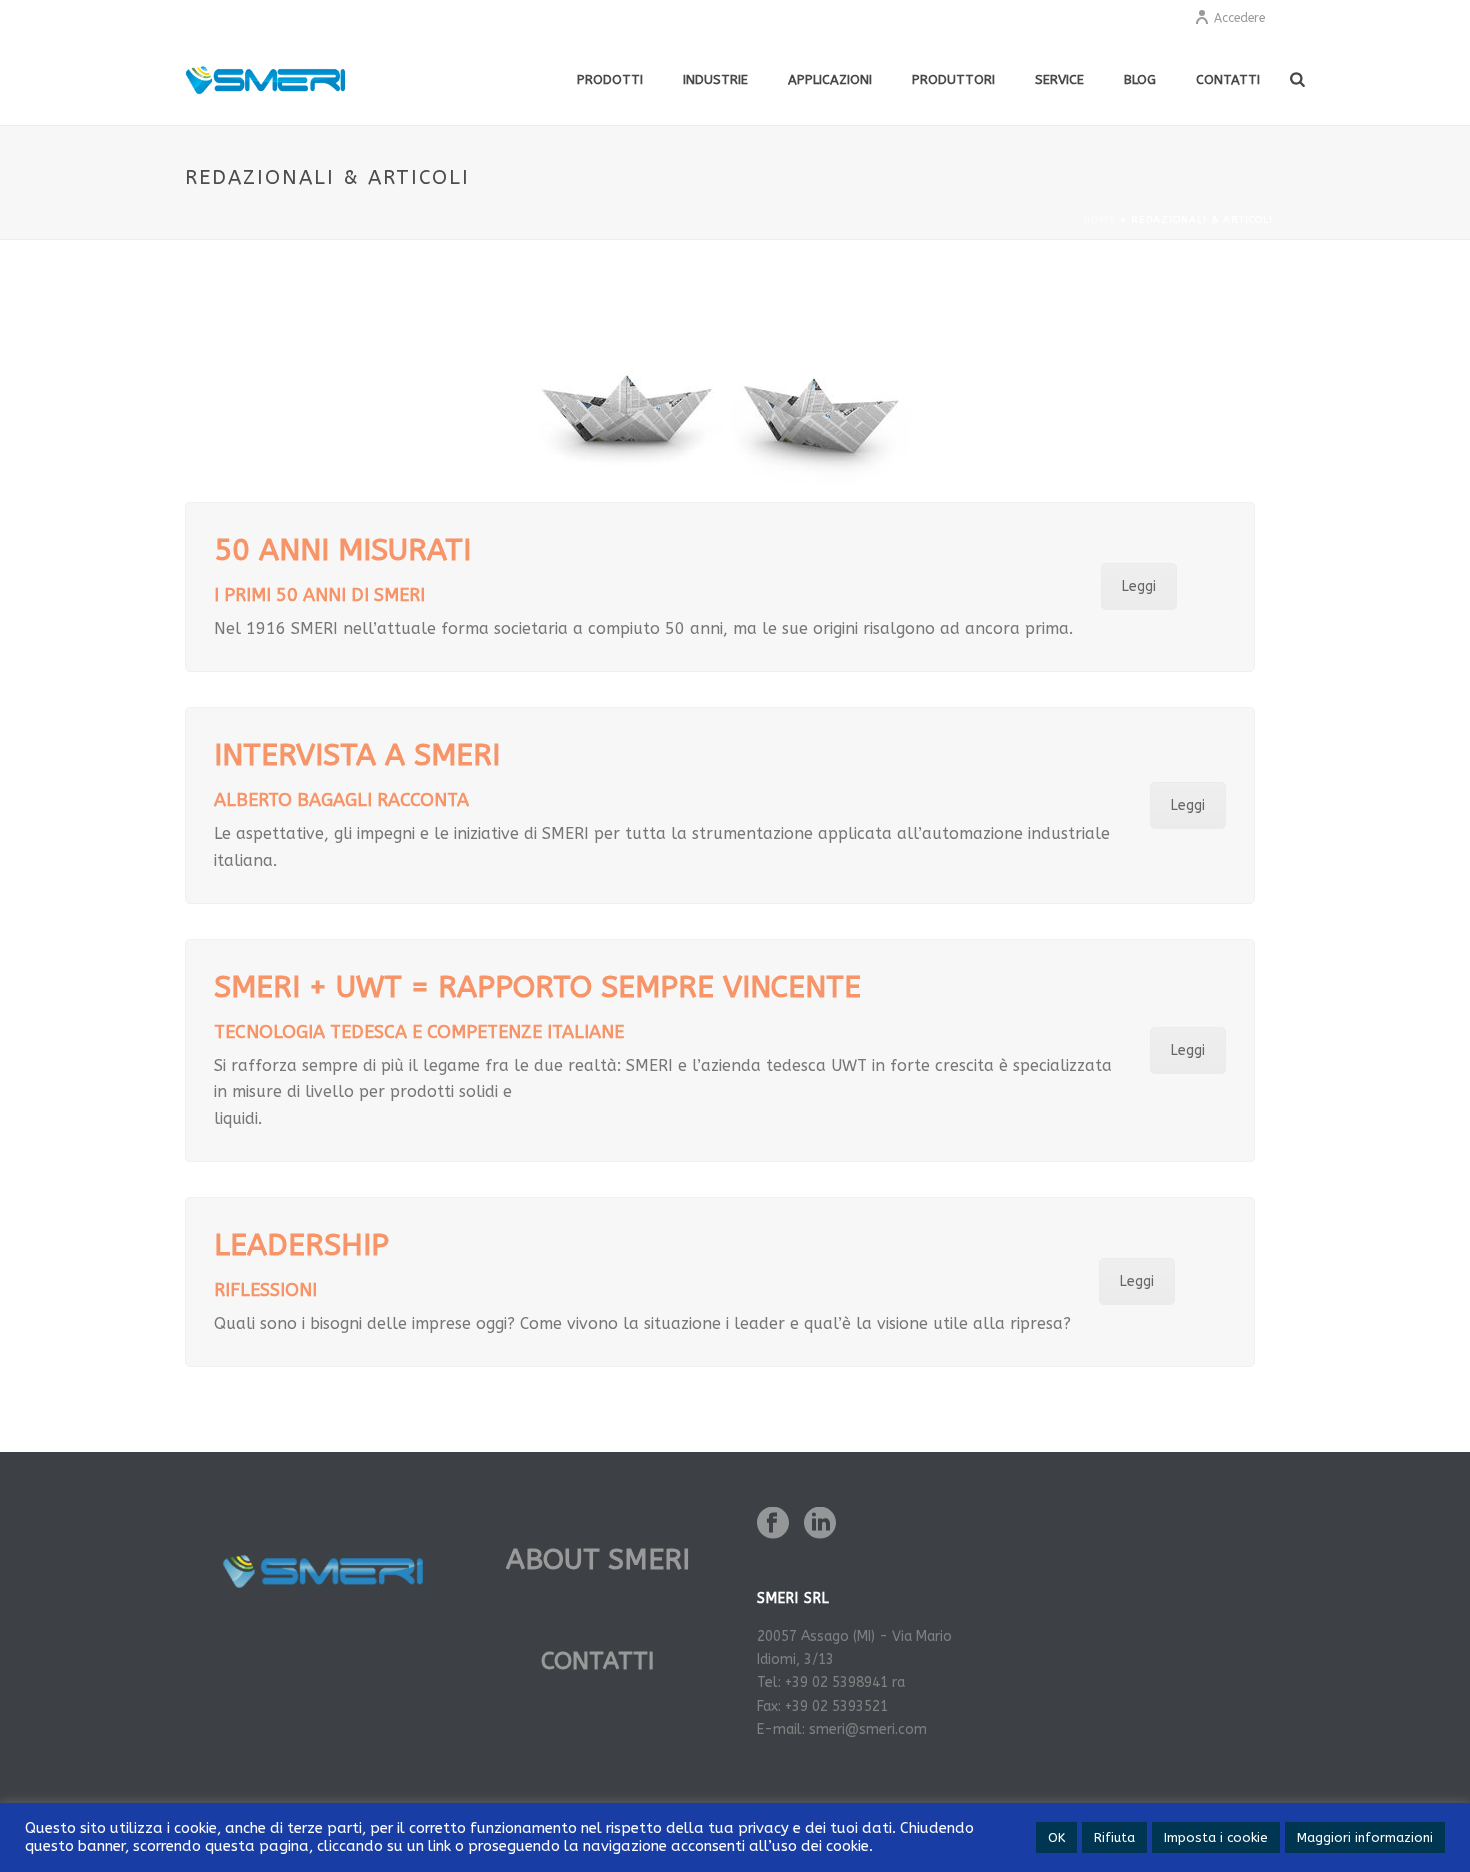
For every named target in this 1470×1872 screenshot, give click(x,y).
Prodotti (610, 79)
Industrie (715, 79)
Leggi (1139, 586)
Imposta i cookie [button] (1216, 1837)
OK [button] (1056, 1837)
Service (1059, 79)
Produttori (953, 79)
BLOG (1140, 79)
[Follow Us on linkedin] (820, 1524)
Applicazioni (830, 79)
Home (1099, 220)
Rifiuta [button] (1114, 1837)
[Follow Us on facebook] (773, 1524)
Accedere (1239, 18)
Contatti (1228, 79)
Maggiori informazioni (1365, 1837)
